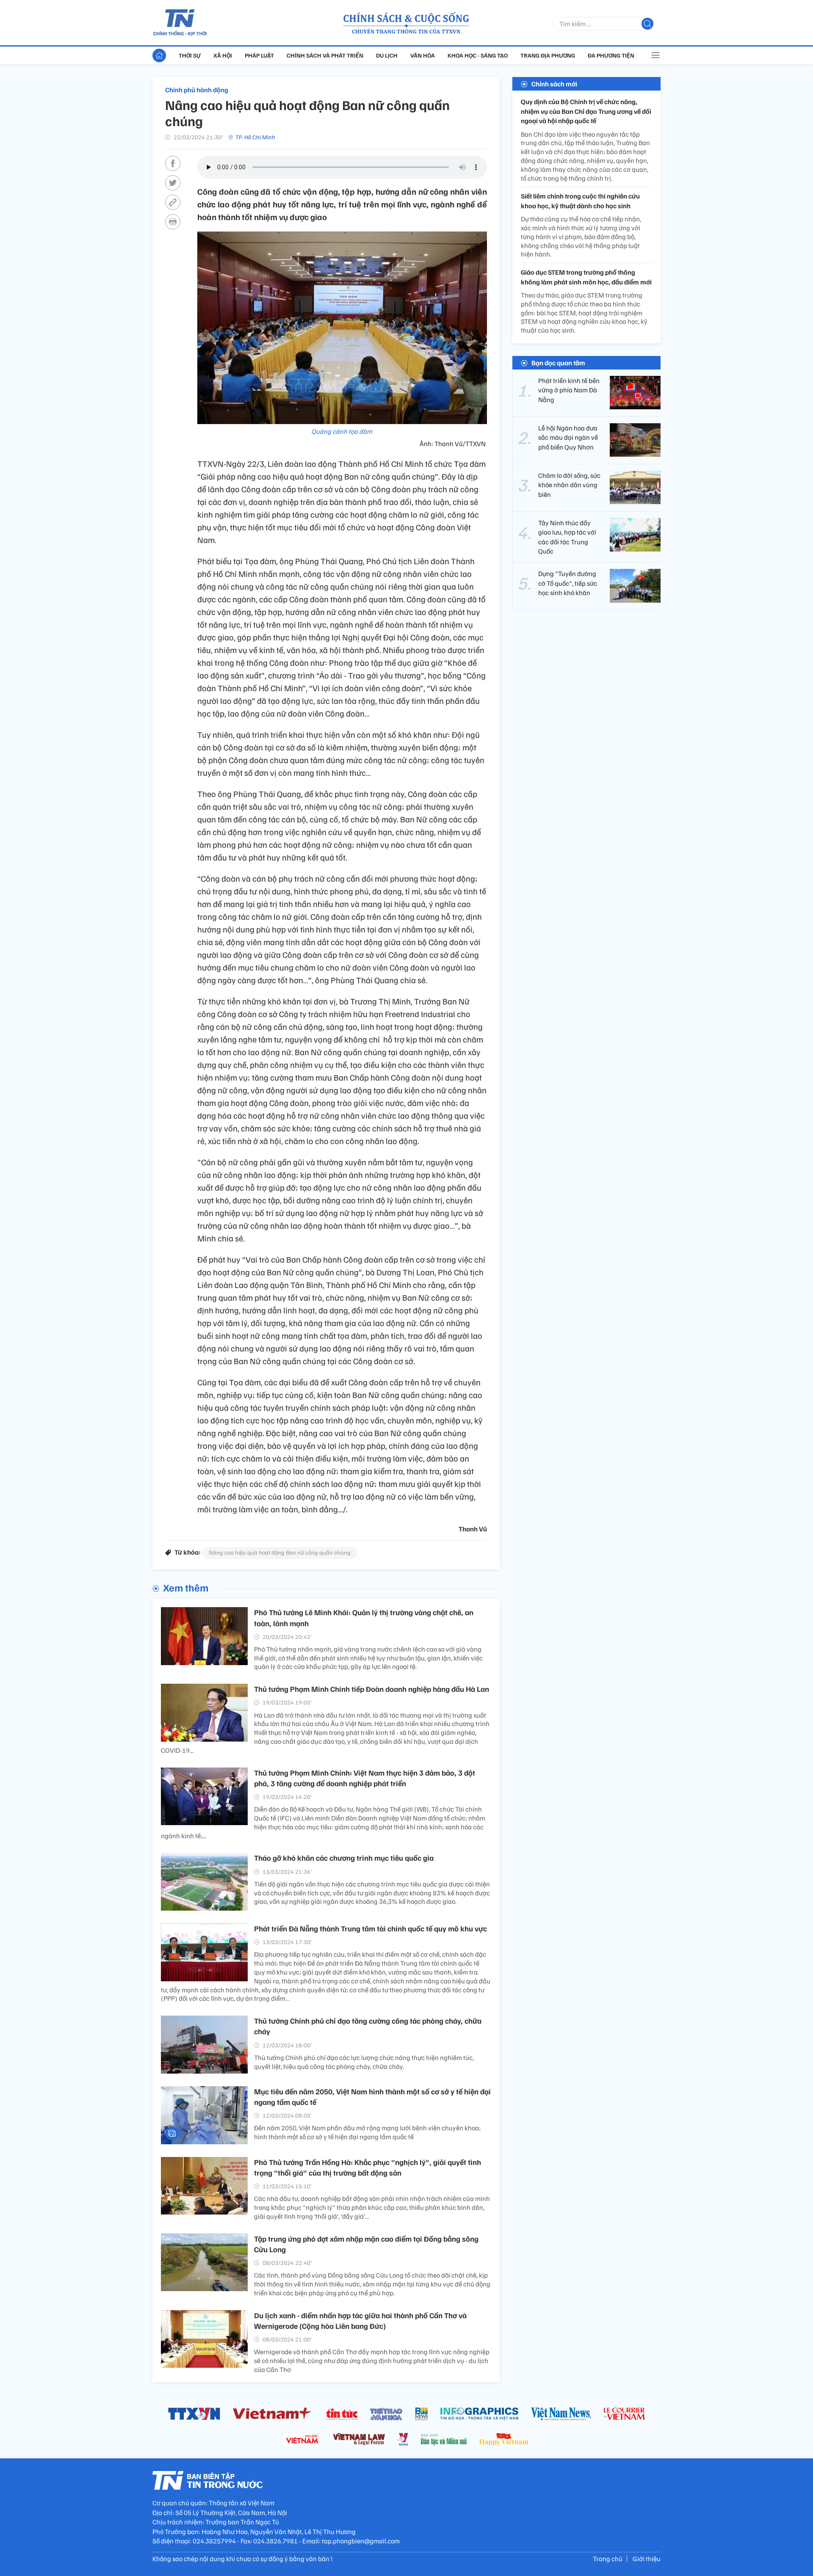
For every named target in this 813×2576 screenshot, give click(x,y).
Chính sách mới (554, 84)
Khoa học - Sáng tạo (478, 55)
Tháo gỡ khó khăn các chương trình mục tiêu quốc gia (344, 1858)
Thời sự (190, 55)
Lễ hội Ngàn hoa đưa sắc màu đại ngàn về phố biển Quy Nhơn (568, 437)
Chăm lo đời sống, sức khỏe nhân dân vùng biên (569, 484)
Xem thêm (186, 1587)
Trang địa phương (548, 55)
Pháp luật (259, 55)
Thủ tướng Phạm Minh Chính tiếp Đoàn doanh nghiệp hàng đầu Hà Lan (372, 1689)
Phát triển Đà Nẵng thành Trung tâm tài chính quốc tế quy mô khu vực (371, 1928)
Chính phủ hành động (197, 90)
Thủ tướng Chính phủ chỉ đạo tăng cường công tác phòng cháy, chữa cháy (368, 2026)
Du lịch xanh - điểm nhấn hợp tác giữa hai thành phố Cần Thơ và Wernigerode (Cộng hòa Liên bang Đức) (360, 2321)
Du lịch (387, 55)
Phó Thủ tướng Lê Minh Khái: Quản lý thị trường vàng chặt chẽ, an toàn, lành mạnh (364, 1618)
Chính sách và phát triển (325, 55)
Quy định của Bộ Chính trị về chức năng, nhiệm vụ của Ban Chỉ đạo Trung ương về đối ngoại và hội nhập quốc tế (586, 111)
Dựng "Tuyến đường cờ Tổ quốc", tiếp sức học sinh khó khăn (568, 583)
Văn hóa (423, 55)
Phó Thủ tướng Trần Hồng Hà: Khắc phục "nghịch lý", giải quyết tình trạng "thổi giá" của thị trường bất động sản (368, 2167)
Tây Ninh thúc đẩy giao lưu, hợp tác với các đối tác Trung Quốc (567, 536)
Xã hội (223, 55)
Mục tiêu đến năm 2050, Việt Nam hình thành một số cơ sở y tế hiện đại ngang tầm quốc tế (372, 2097)
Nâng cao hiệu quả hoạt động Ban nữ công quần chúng (280, 1552)
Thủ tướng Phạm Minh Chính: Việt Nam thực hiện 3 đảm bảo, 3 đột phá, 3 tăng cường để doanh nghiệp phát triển (365, 1778)
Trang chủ (608, 2559)
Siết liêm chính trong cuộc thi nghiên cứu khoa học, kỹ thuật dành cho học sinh (580, 201)
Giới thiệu (647, 2559)
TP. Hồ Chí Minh (255, 137)
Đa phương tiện (611, 55)
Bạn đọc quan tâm (558, 362)
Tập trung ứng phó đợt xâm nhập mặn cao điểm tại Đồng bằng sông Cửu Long (366, 2244)
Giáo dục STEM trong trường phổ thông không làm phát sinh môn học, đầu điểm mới (586, 277)
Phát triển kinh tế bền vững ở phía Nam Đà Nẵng (569, 390)
